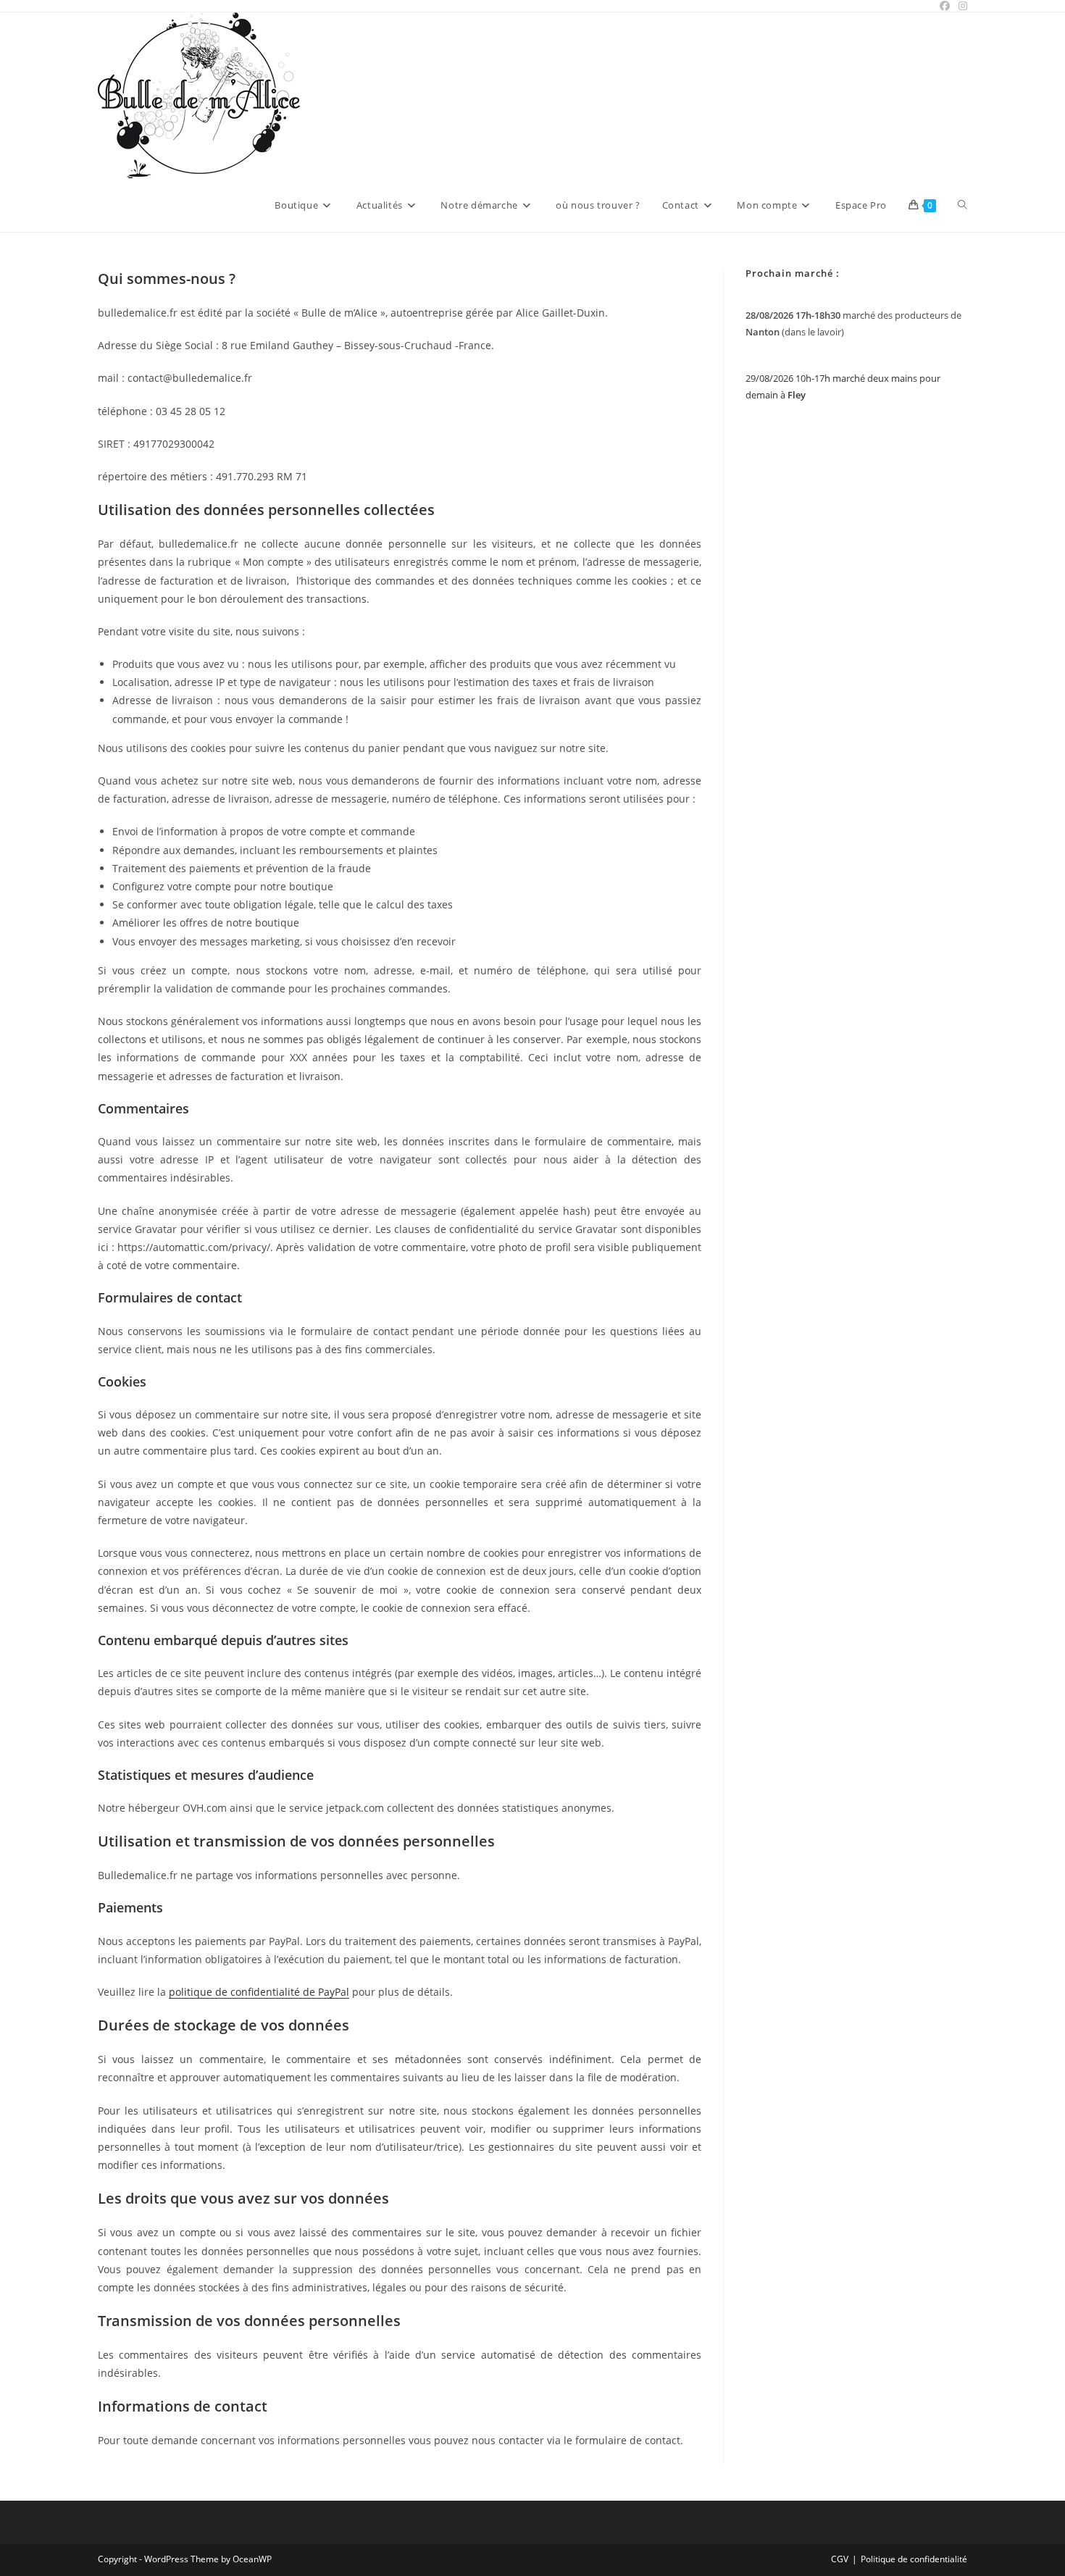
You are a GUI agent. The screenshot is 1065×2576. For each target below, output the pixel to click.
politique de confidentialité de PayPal (259, 1992)
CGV (840, 2559)
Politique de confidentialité (914, 2559)
